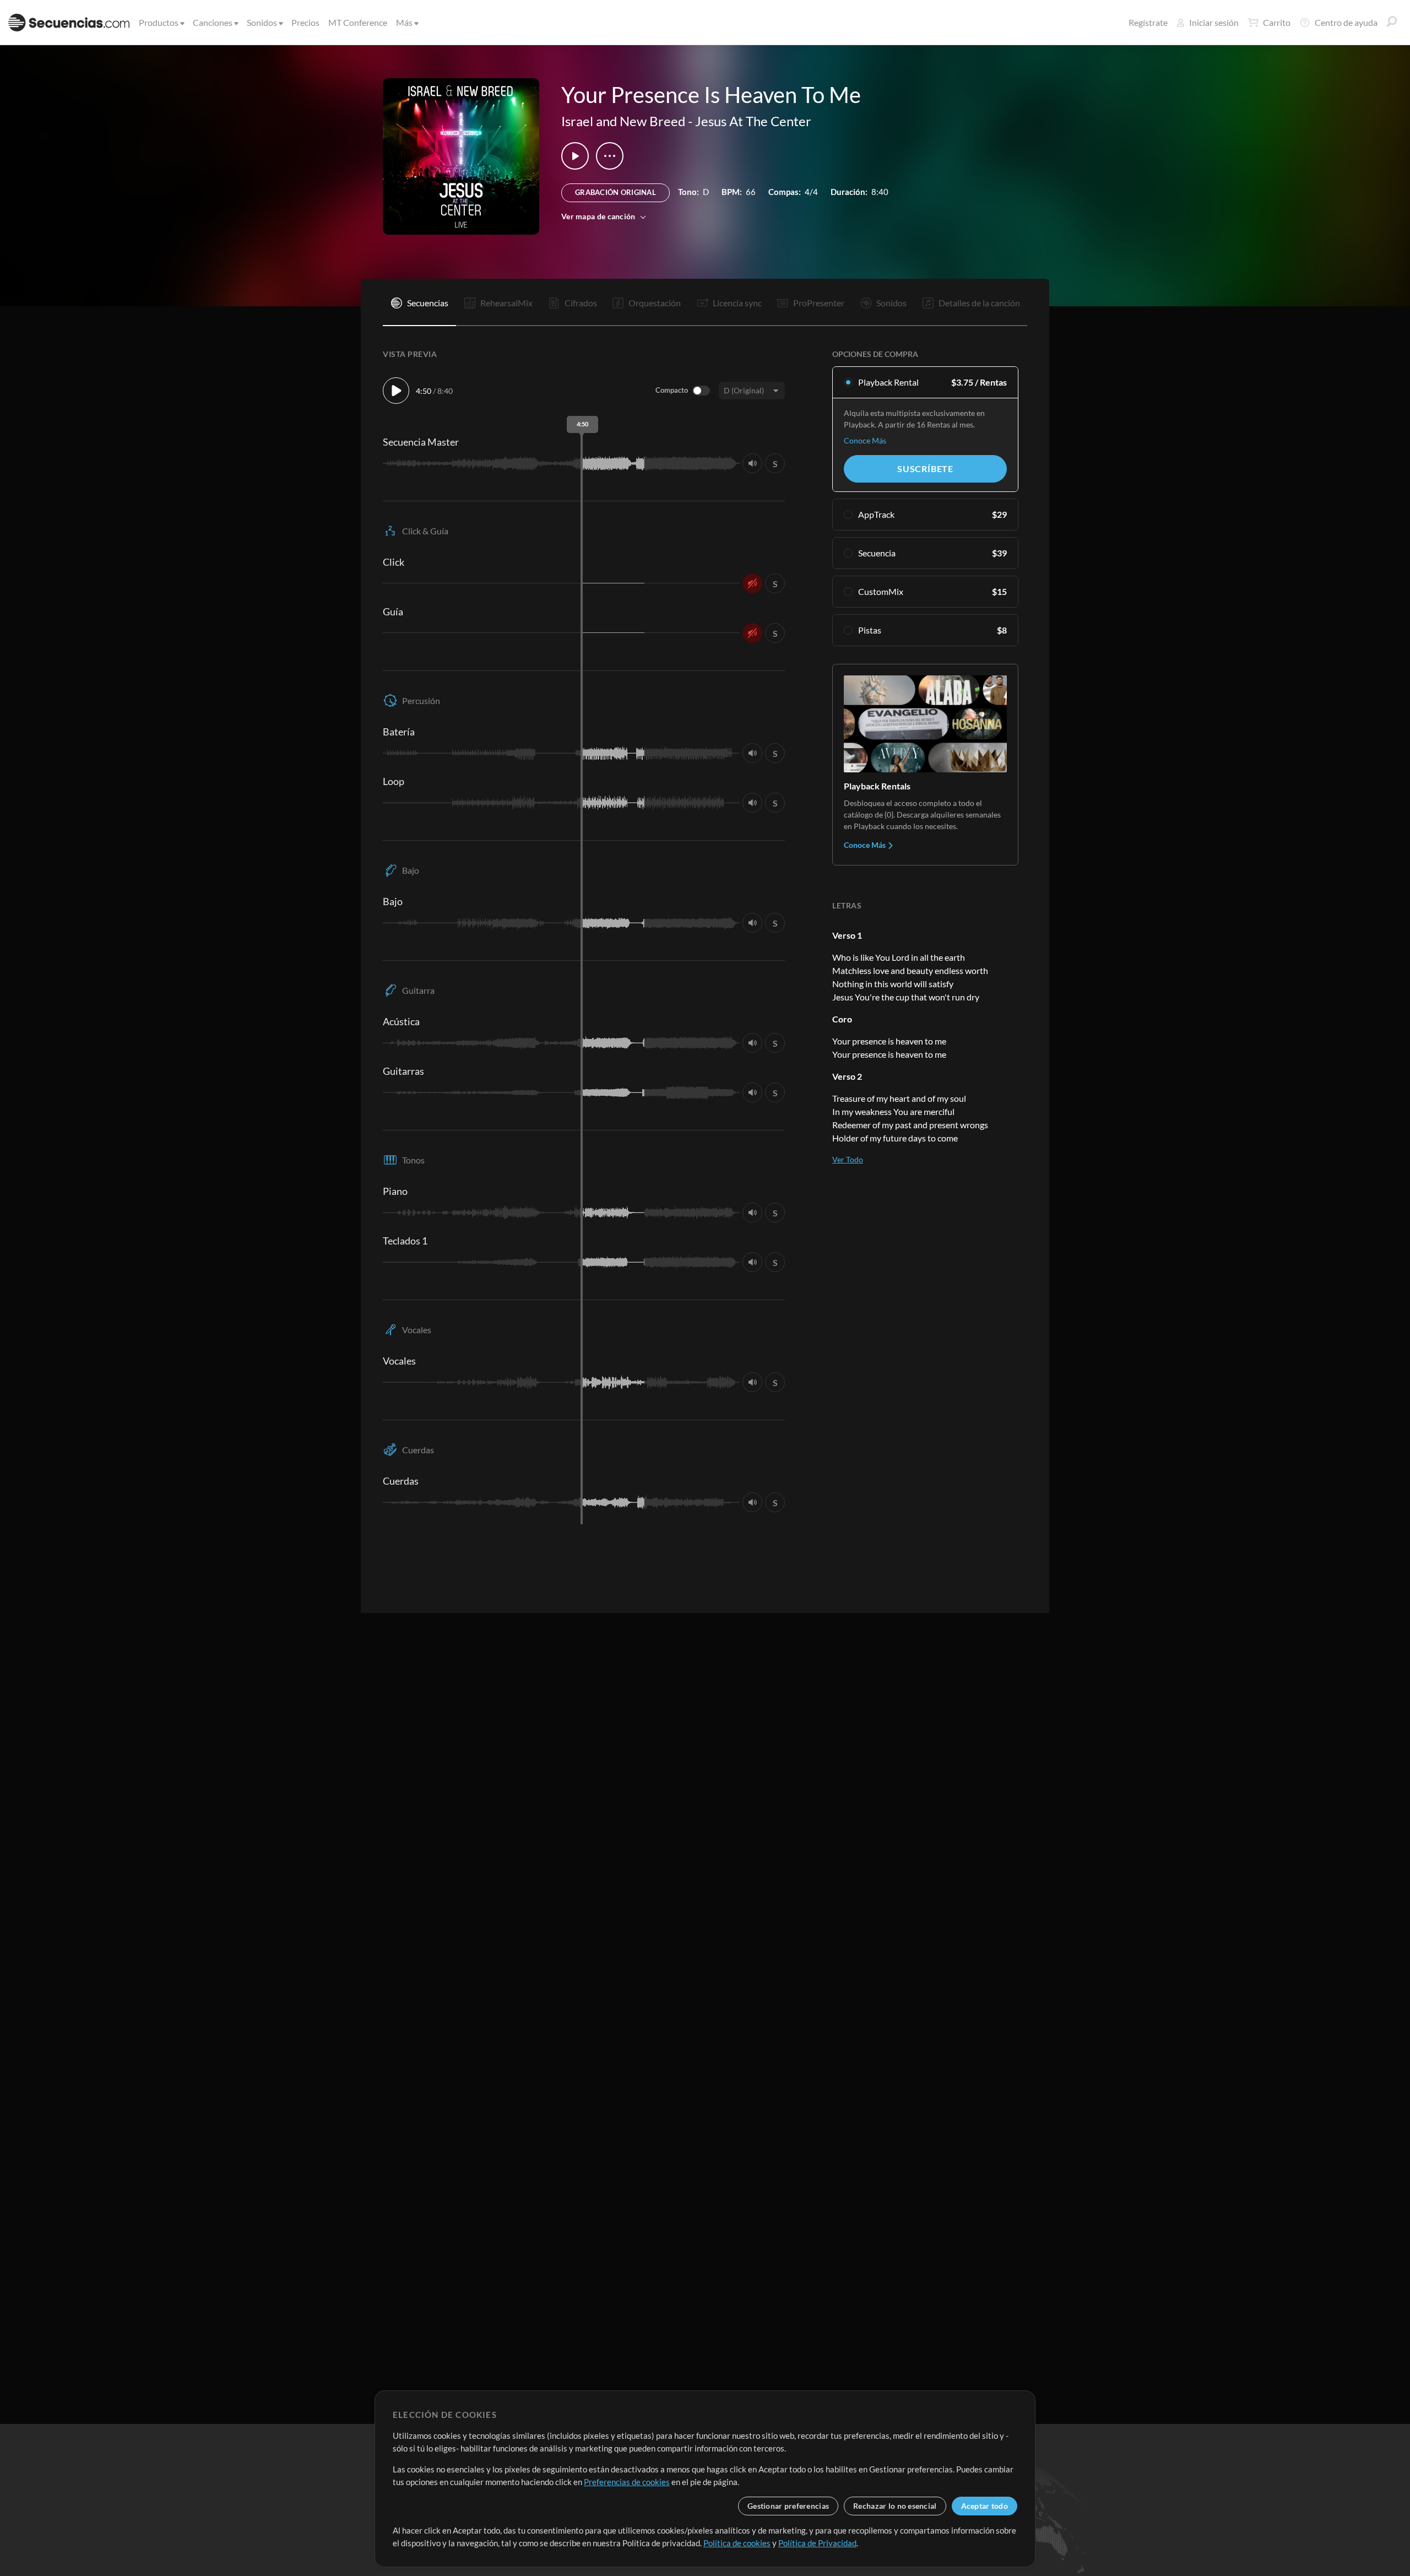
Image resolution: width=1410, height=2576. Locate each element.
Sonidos (262, 22)
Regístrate (1148, 22)
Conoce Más (865, 440)
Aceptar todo (985, 2506)
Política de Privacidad (817, 2543)
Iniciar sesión (1214, 22)
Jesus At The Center (753, 121)
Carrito (1277, 22)
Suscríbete (925, 469)
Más (404, 22)
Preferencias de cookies (627, 2482)
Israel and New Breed (623, 121)
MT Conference (358, 22)
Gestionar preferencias (788, 2506)
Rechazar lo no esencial (895, 2506)
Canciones (213, 22)
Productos (159, 22)
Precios (305, 22)
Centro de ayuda (1346, 22)
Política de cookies (737, 2543)
